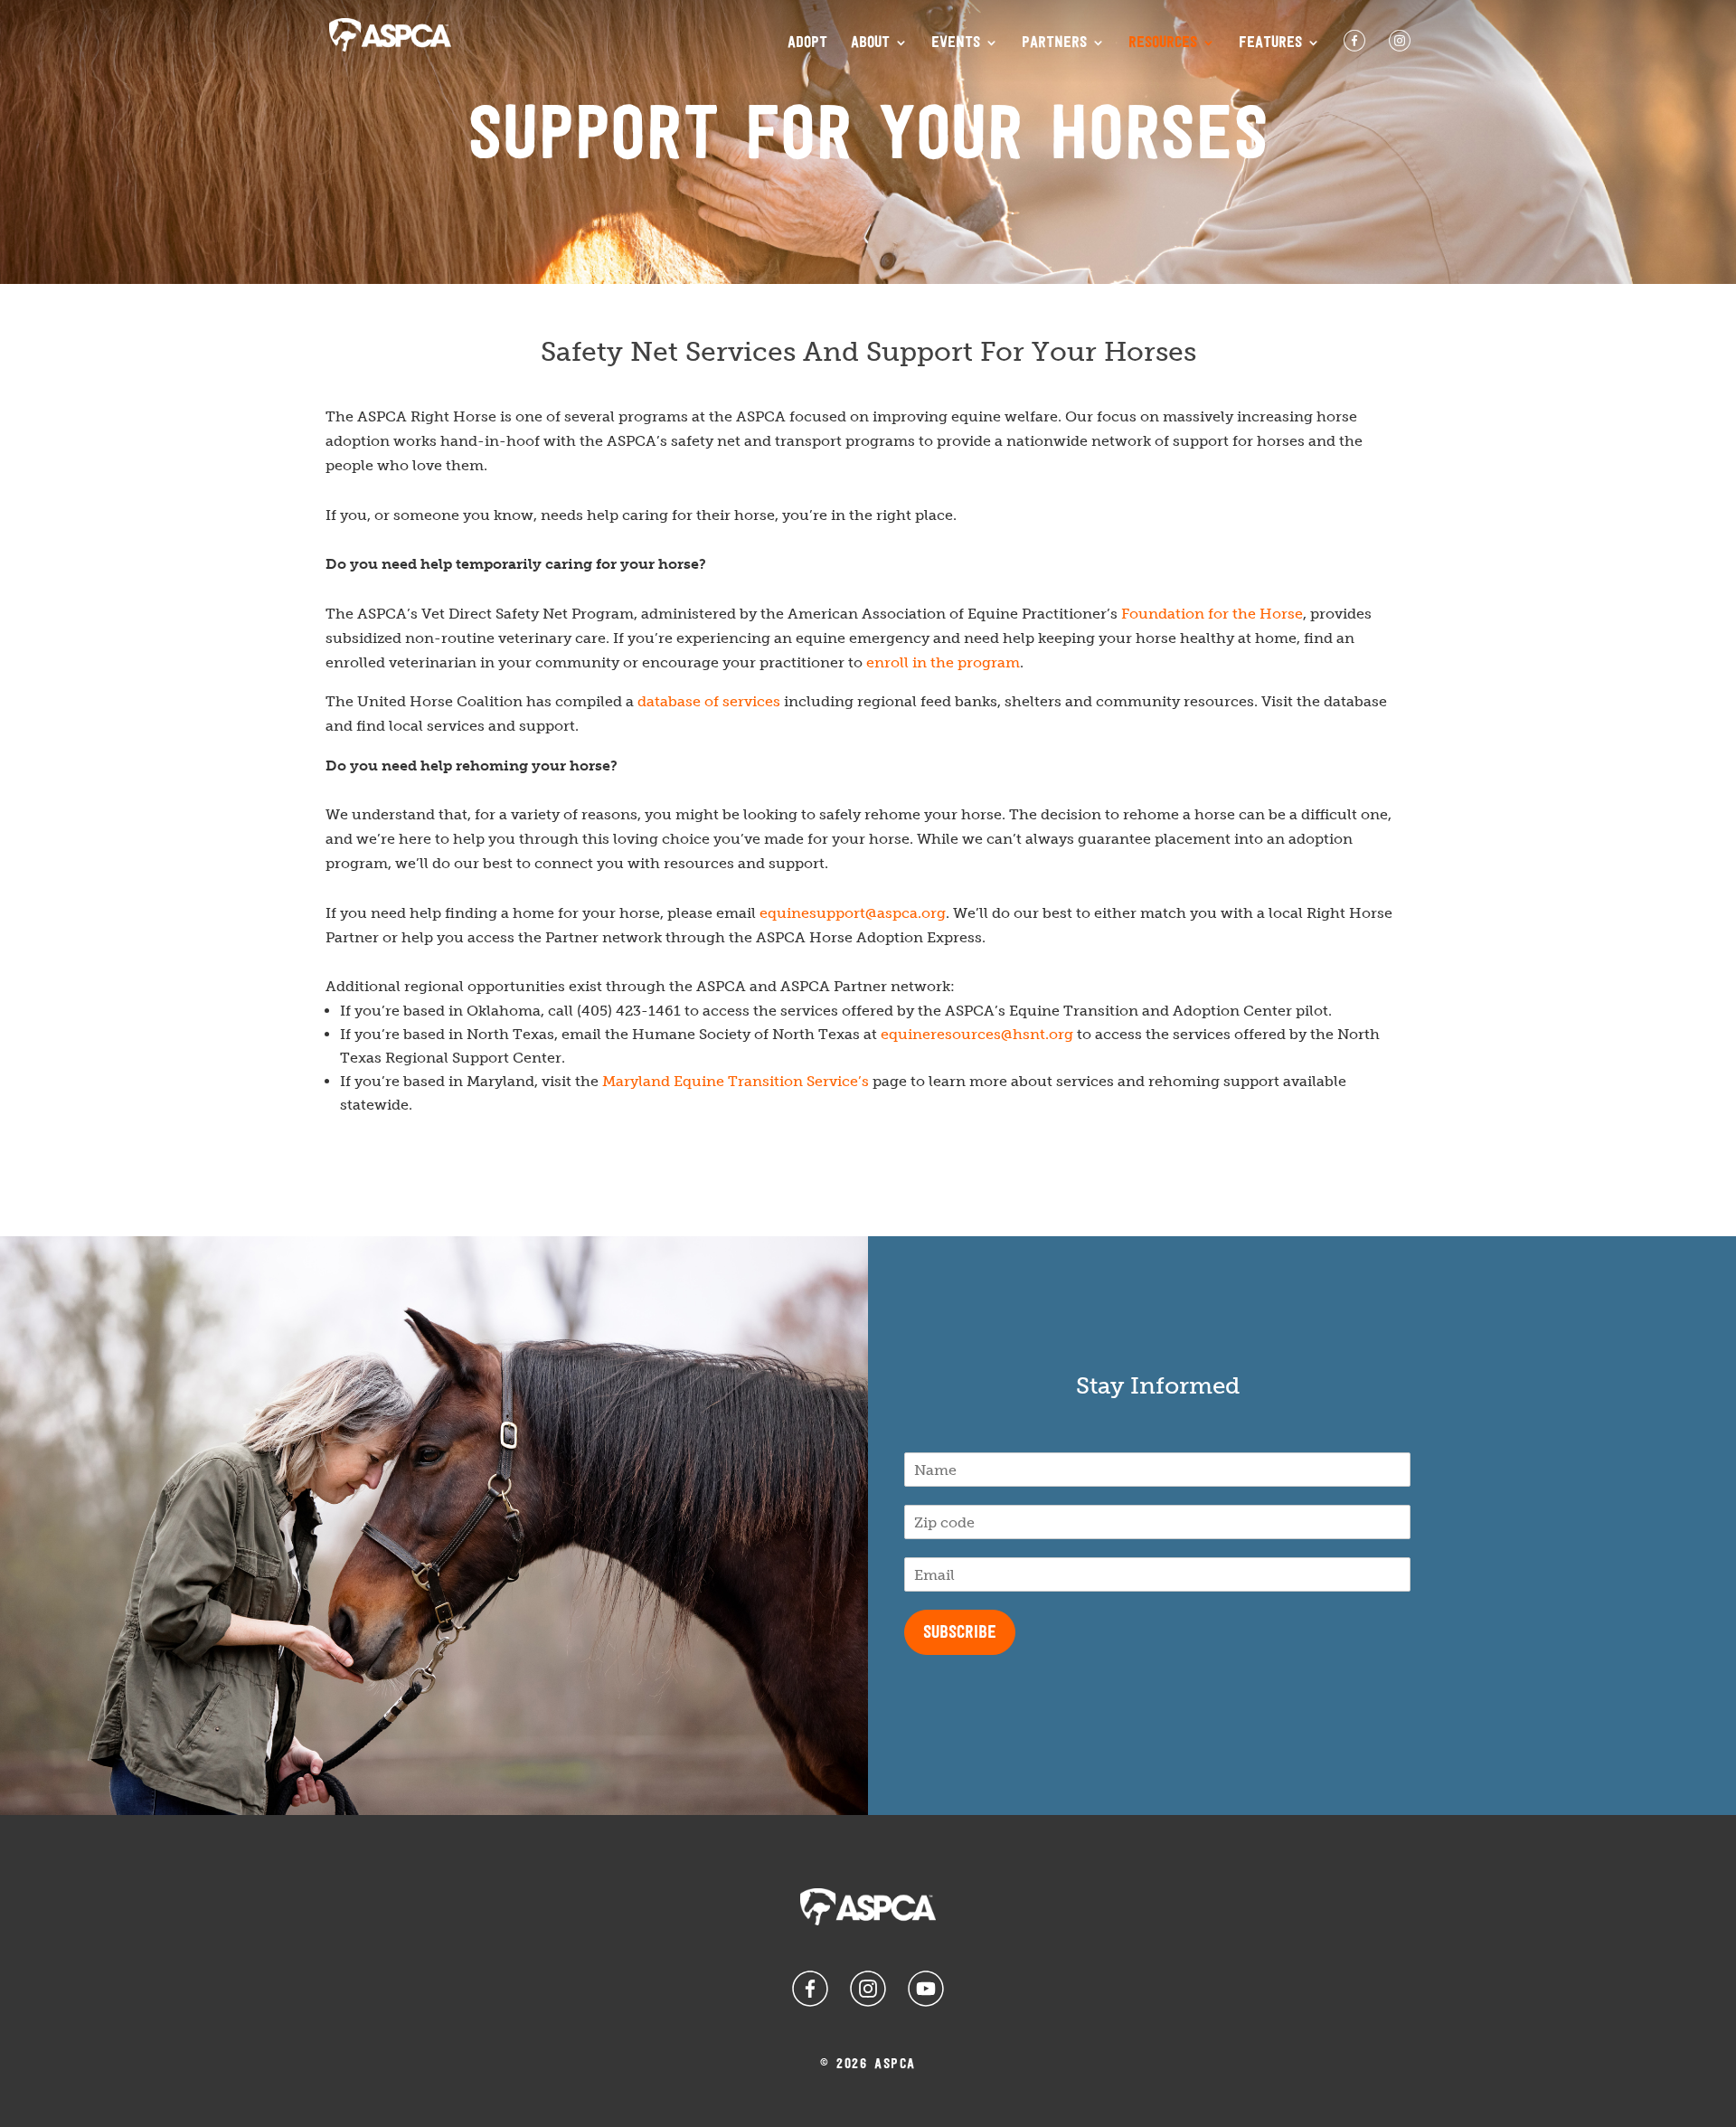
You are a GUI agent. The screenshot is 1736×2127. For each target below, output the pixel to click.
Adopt (807, 43)
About (870, 43)
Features (1270, 43)
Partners (1054, 43)
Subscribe (960, 1633)
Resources (1163, 43)
